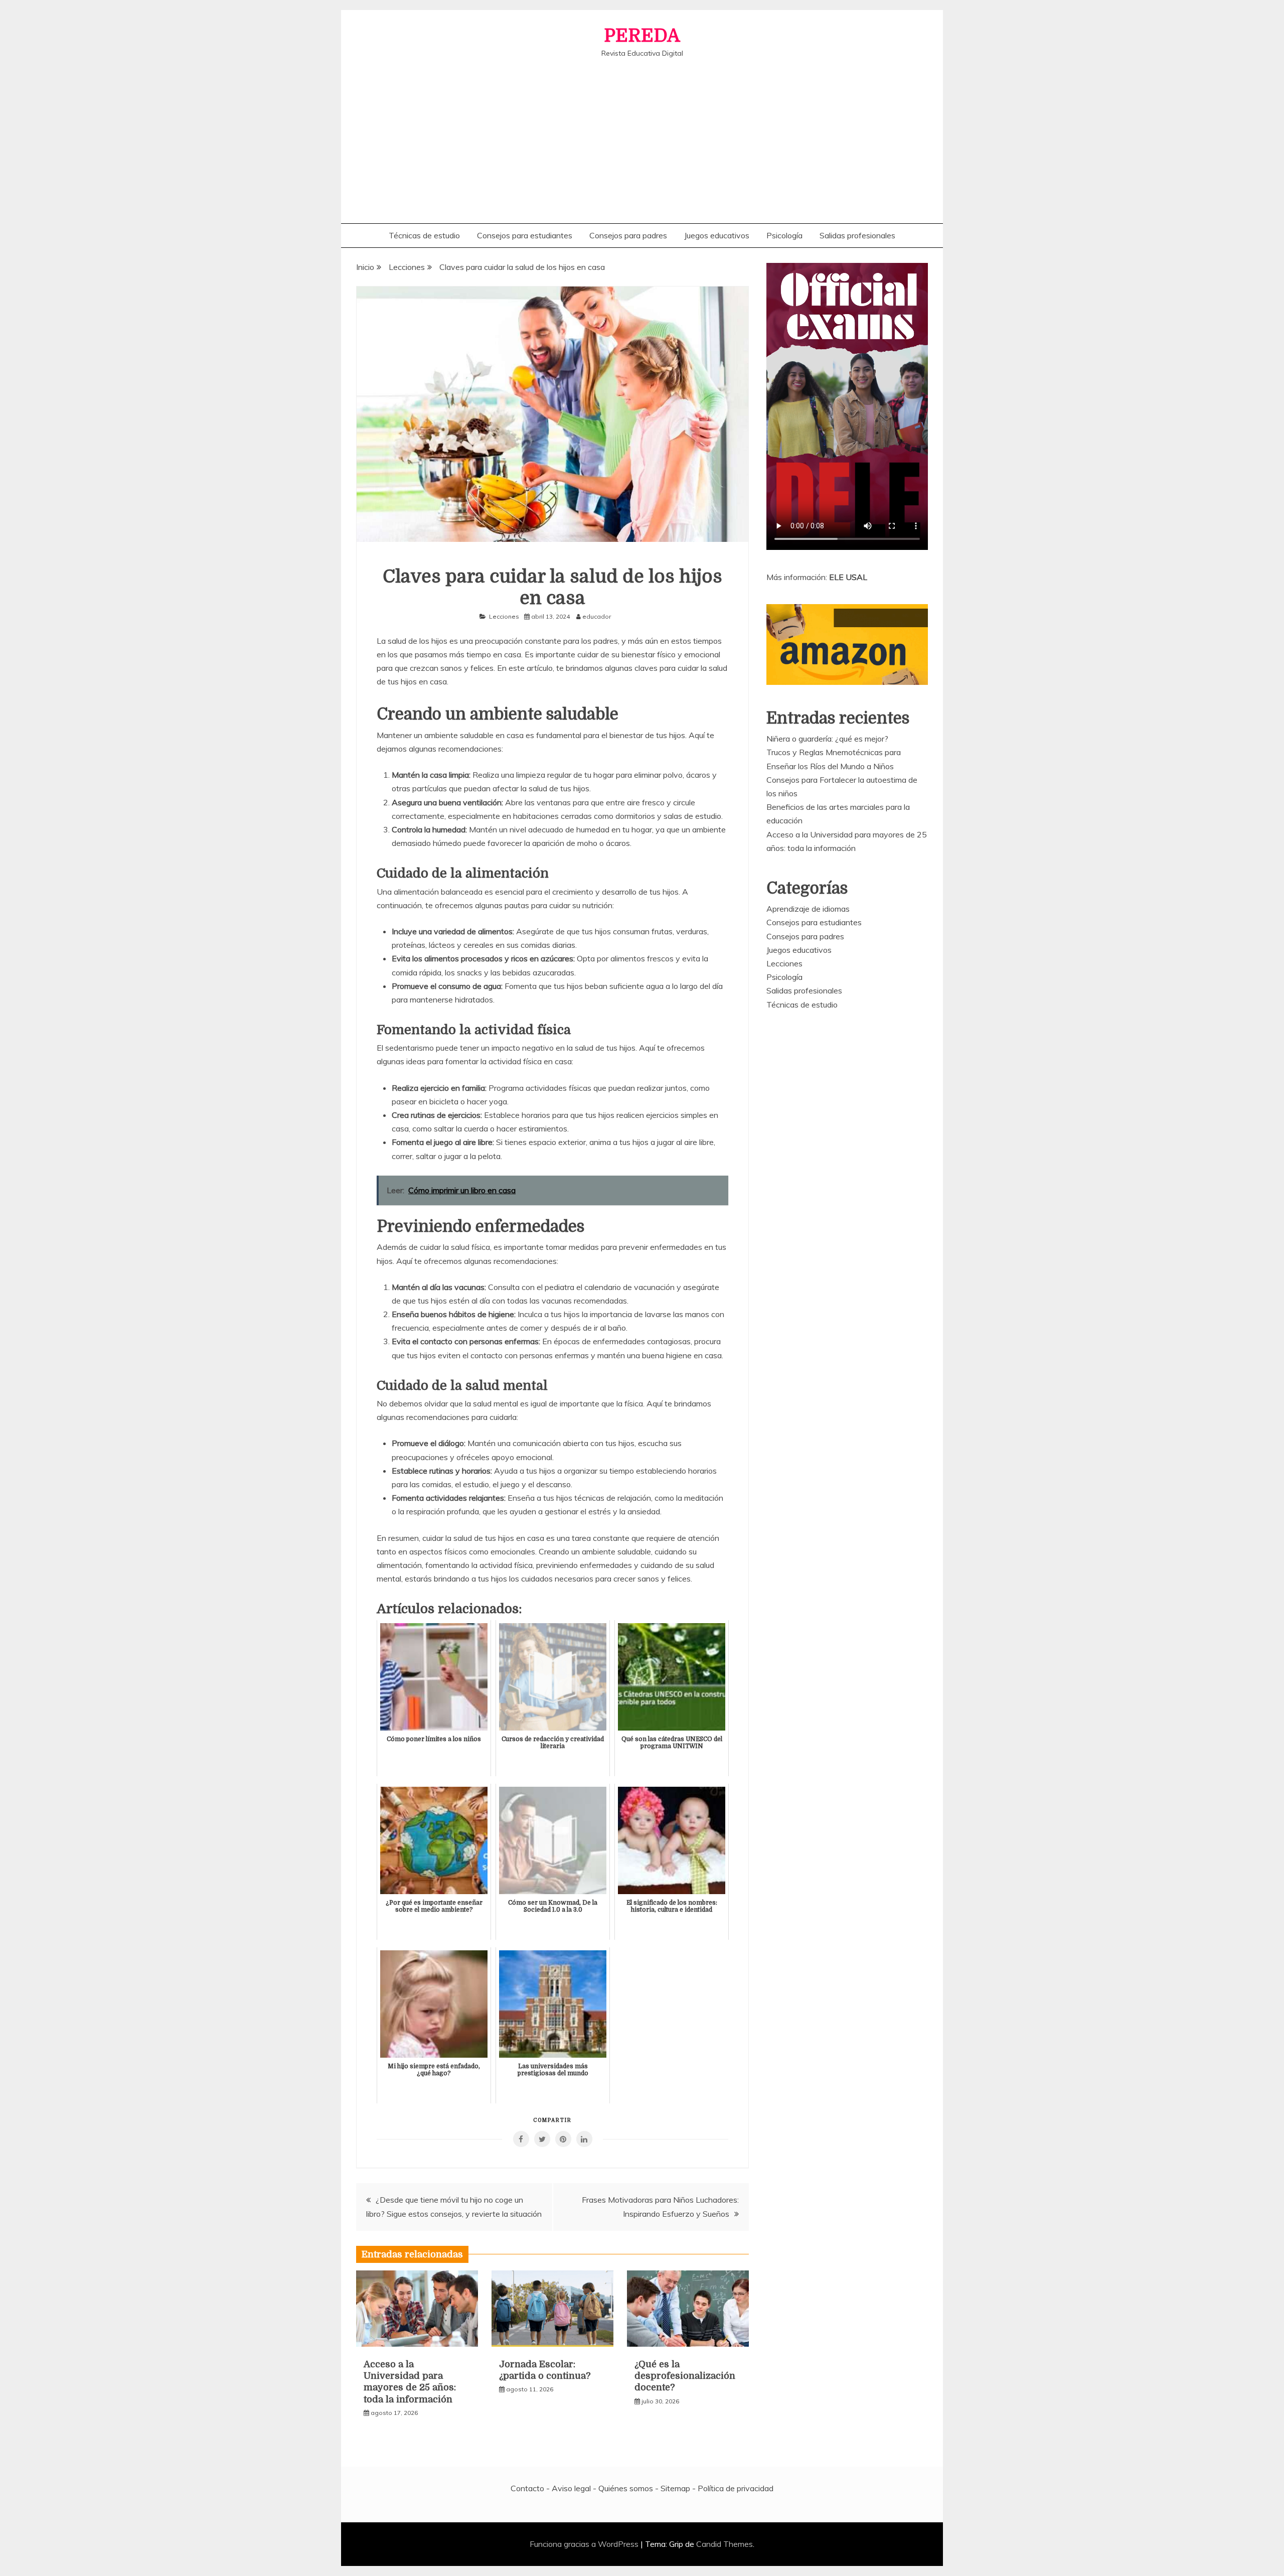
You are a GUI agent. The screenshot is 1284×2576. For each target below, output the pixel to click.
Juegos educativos (717, 235)
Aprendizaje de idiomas (808, 909)
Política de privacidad (736, 2488)
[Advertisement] (642, 133)
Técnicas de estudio (424, 235)
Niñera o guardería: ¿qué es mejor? (827, 739)
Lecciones (504, 616)
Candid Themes (725, 2544)
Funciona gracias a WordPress (585, 2544)
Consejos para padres (628, 235)
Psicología (784, 235)
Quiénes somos (626, 2488)
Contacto (527, 2488)
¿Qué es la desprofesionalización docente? (685, 2376)
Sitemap (675, 2488)
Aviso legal (571, 2488)
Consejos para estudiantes (525, 235)
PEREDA (642, 36)
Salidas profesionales (857, 235)
